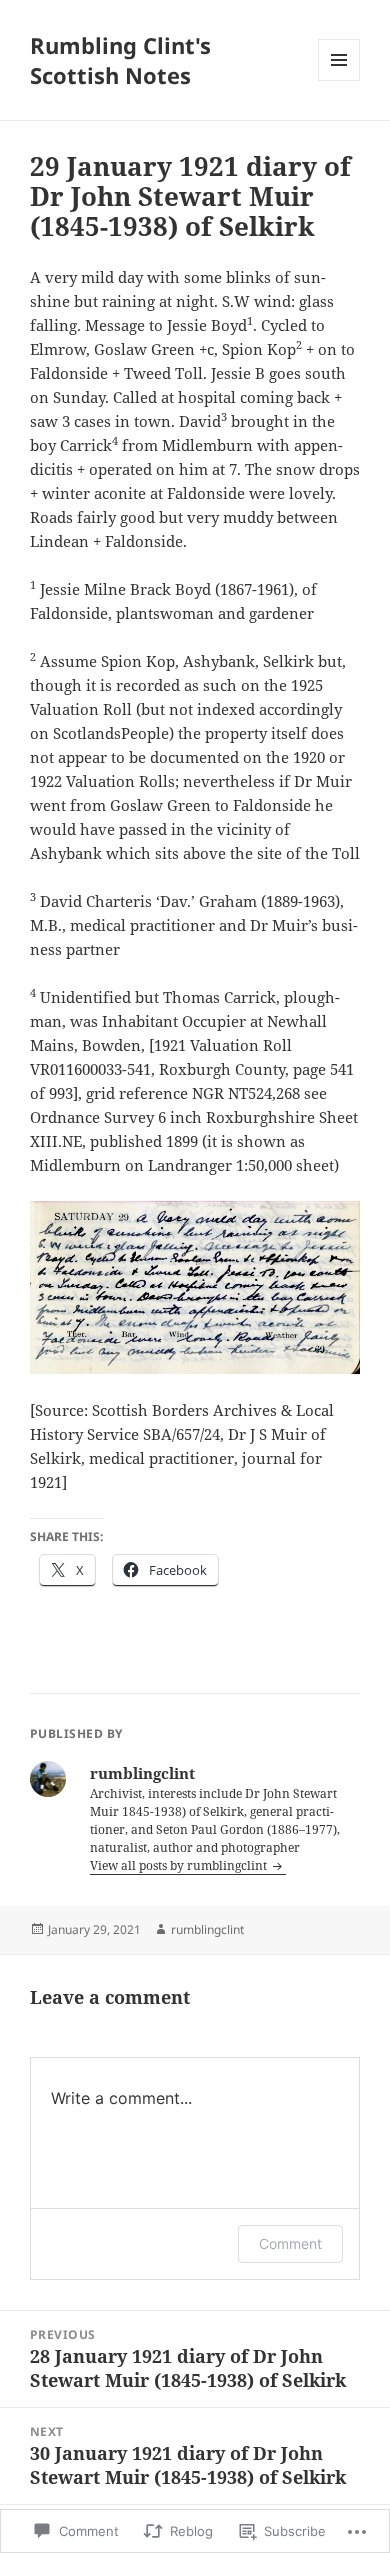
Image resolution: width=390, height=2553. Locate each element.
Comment (290, 2243)
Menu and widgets (339, 80)
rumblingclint (207, 1929)
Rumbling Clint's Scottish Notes (120, 60)
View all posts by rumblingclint (180, 1865)
